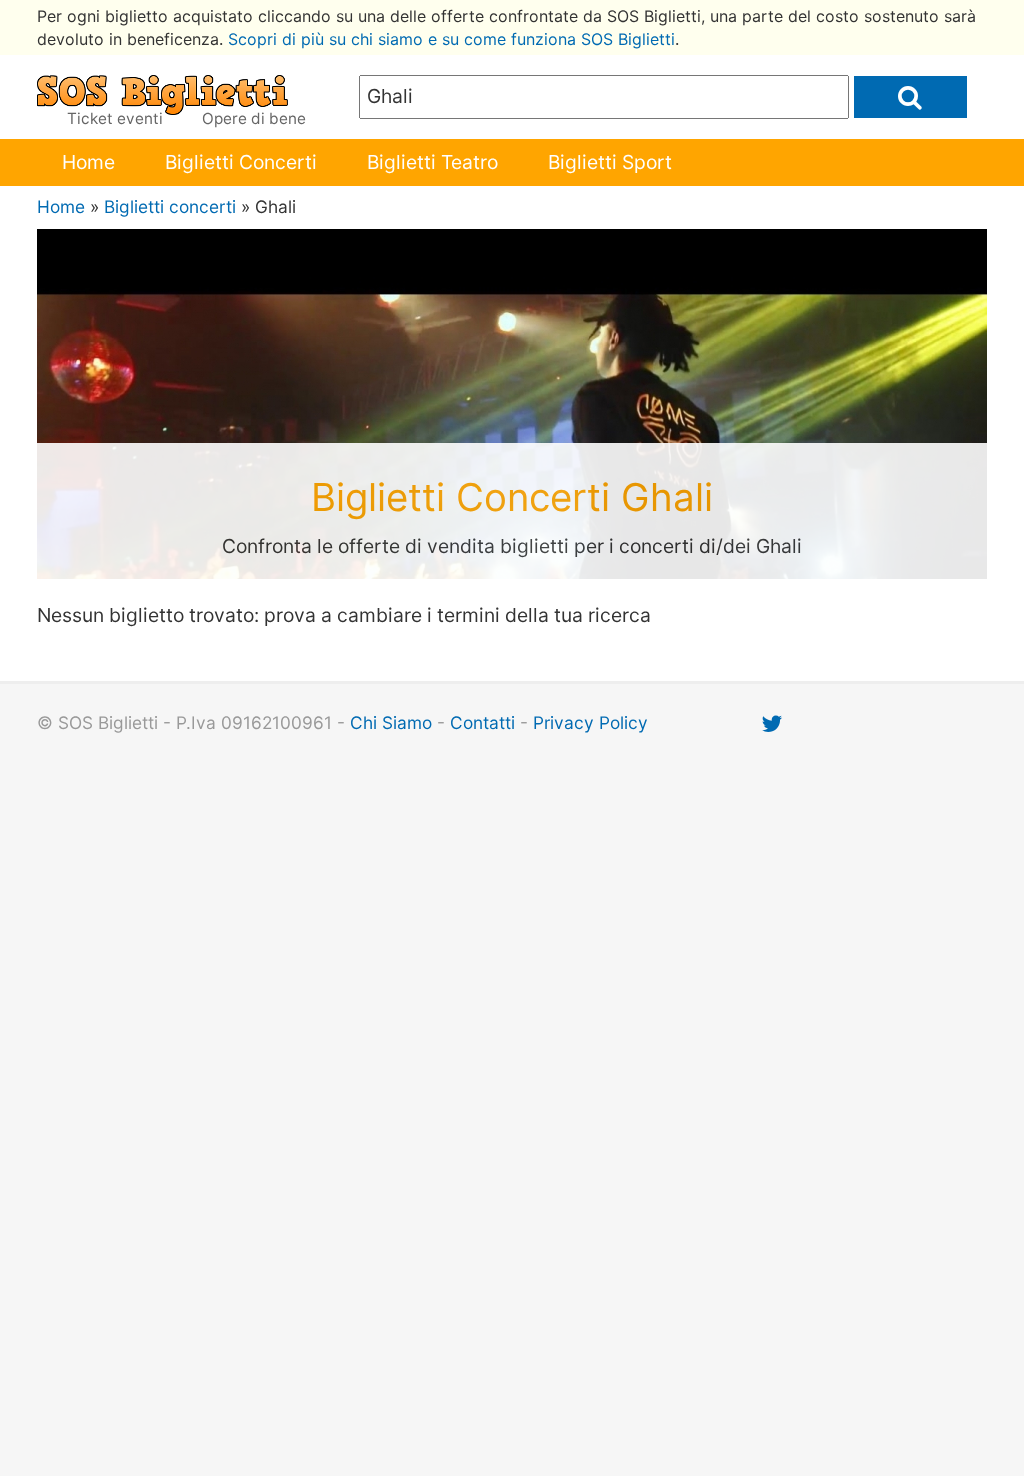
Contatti (482, 722)
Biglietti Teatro (432, 162)
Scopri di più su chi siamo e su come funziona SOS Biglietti (451, 39)
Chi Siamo (391, 722)
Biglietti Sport (610, 162)
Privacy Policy (590, 722)
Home (88, 162)
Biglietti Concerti (241, 162)
